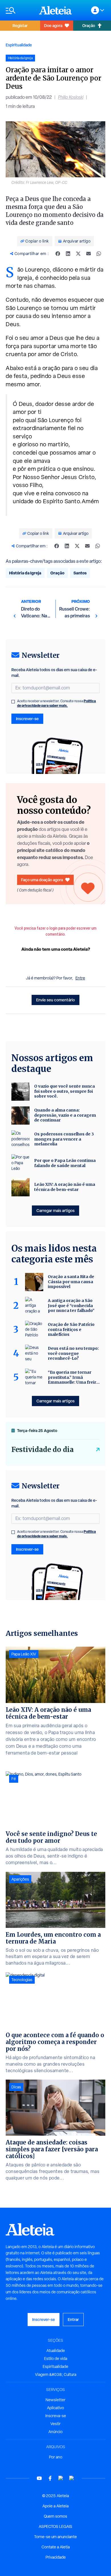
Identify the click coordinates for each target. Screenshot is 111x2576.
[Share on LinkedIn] (68, 254)
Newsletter (55, 2400)
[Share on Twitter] (78, 254)
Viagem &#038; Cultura (56, 2374)
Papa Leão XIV (24, 1654)
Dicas (16, 2087)
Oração (89, 25)
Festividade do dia (43, 1450)
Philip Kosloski (71, 97)
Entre (80, 978)
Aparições (20, 1879)
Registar (20, 25)
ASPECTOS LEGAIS (55, 2526)
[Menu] (19, 10)
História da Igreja (25, 573)
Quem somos (55, 2516)
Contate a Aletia (56, 2547)
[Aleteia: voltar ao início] (55, 10)
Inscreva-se (56, 2416)
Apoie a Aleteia (55, 2506)
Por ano (56, 2457)
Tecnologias (22, 1980)
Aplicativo (55, 2408)
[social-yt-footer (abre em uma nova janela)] (39, 2478)
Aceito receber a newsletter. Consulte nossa (56, 703)
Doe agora (53, 25)
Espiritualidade (19, 45)
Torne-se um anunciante (55, 2537)
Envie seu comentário (55, 1000)
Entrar (73, 2319)
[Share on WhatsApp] (99, 254)
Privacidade (56, 2557)
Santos (80, 573)
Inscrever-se (27, 719)
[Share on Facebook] (58, 254)
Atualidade (56, 2351)
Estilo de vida (56, 2359)
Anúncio (55, 2432)
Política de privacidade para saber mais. (56, 703)
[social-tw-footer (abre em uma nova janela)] (61, 2478)
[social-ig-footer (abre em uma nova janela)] (72, 2478)
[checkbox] (13, 702)
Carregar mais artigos (55, 1210)
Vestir (55, 2424)
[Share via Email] (89, 254)
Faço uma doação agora (42, 880)
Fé (14, 1779)
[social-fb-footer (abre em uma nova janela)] (50, 2478)
